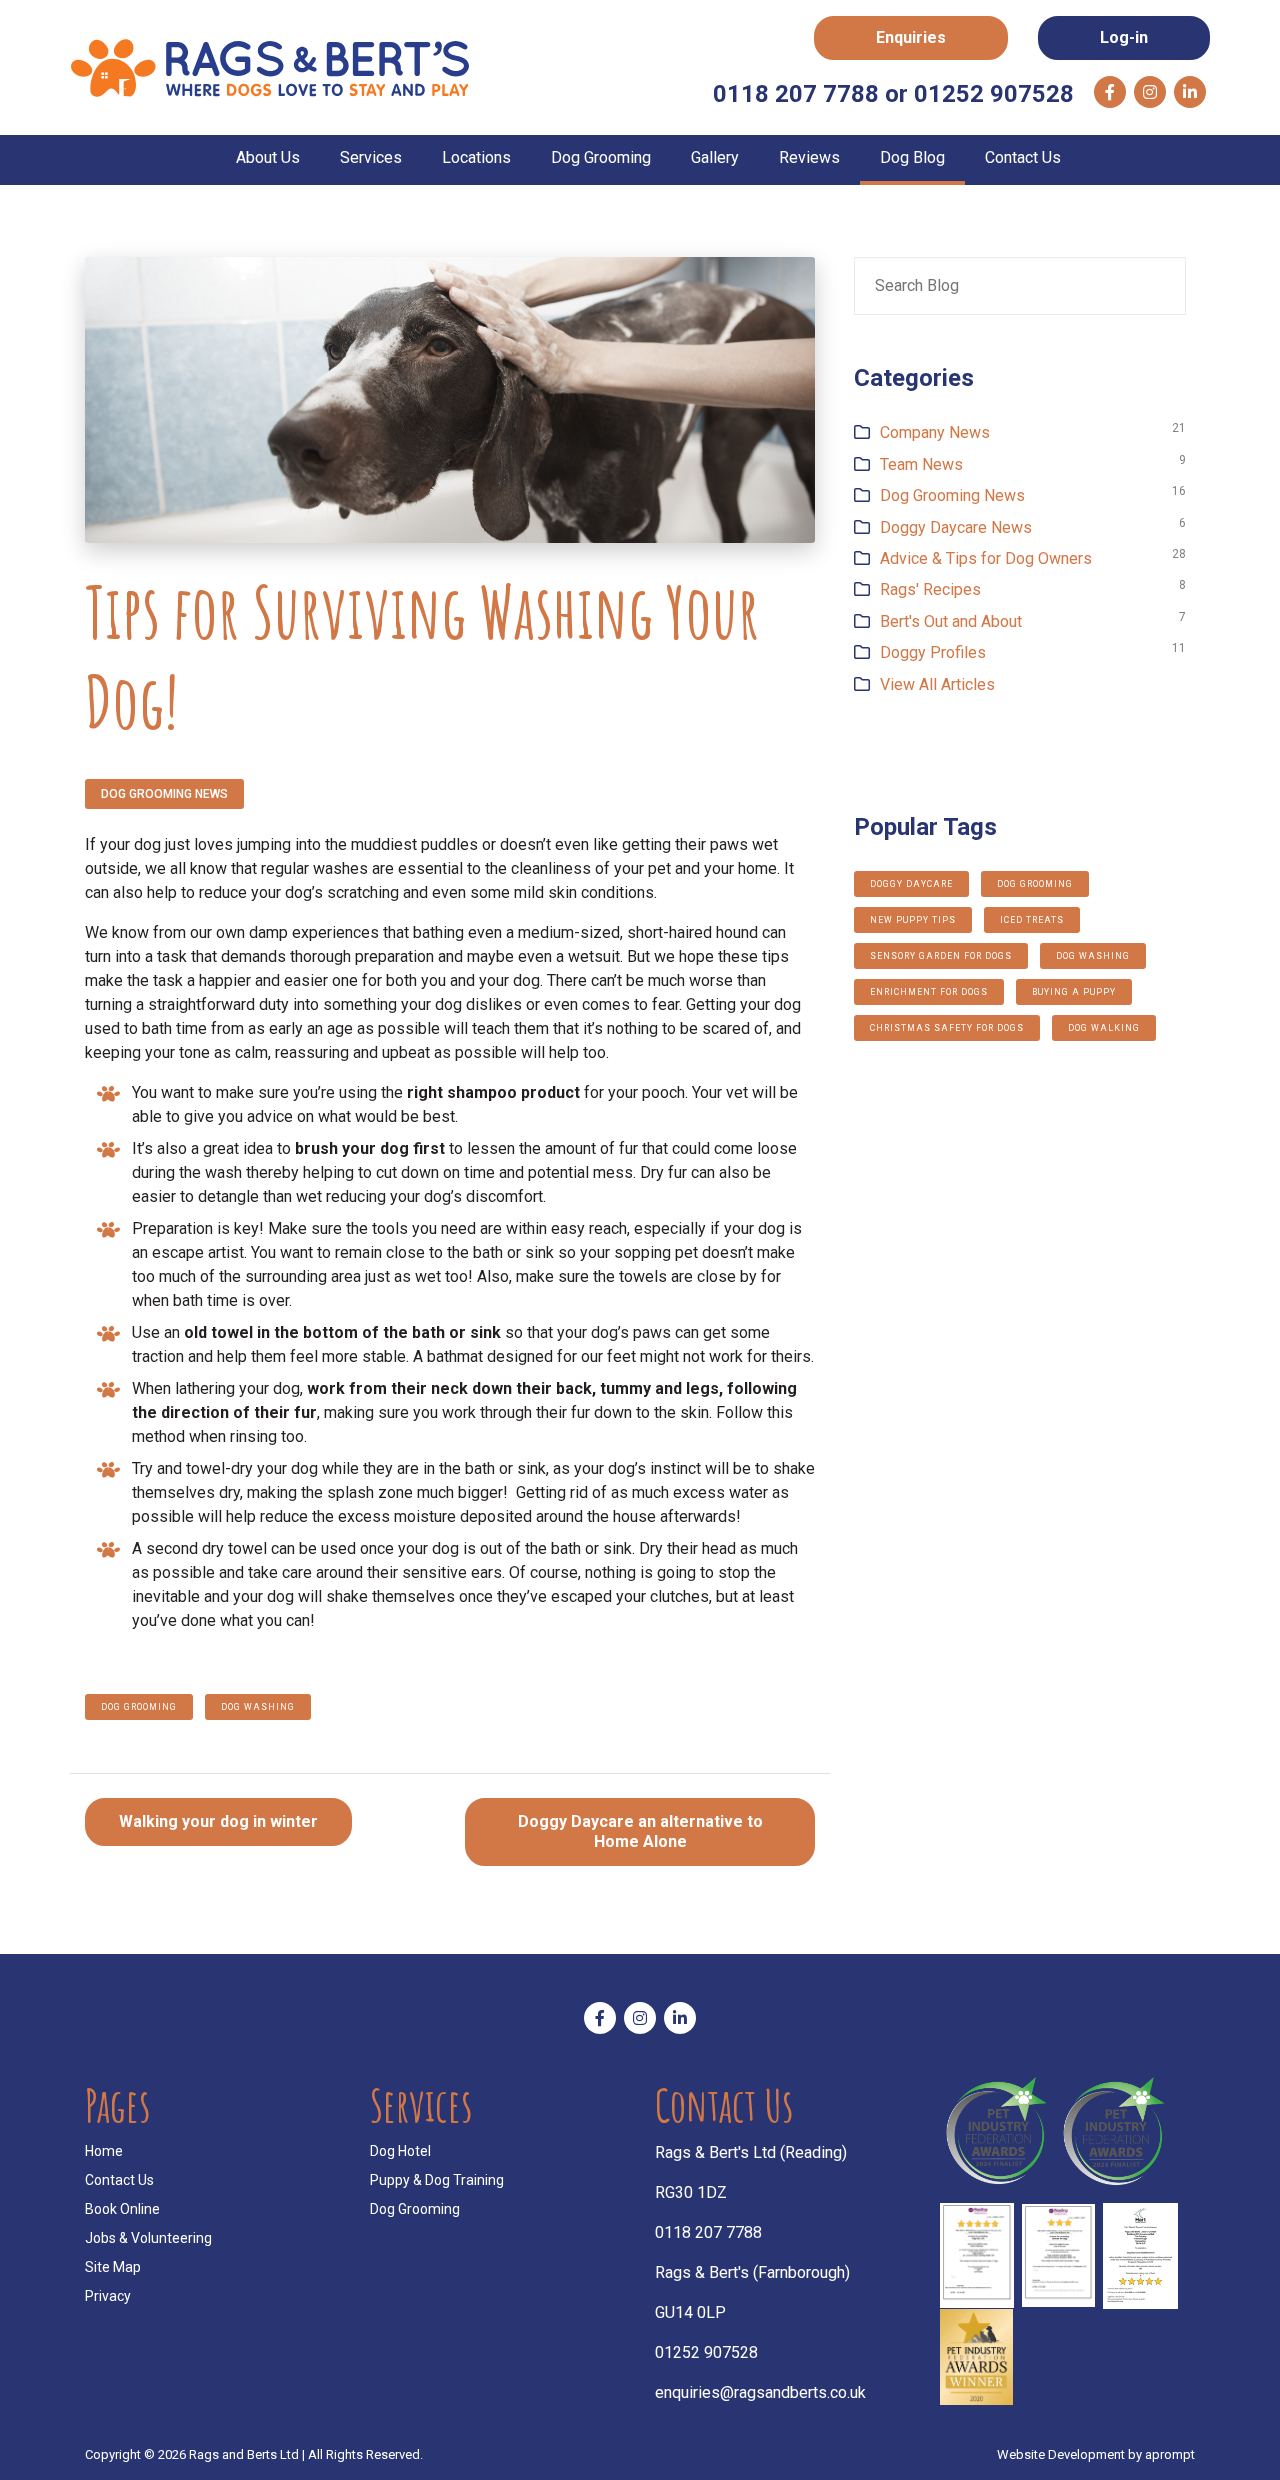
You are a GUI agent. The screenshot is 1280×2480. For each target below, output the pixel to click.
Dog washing (258, 1707)
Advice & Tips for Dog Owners (986, 558)
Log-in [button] (1124, 37)
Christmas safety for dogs (947, 1028)
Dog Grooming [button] (601, 157)
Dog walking (1104, 1028)
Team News (921, 464)
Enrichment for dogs (929, 992)
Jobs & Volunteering (148, 2238)
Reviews (809, 157)
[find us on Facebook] (1110, 92)
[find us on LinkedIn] (1190, 92)
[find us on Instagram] (1150, 92)
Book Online (122, 2209)
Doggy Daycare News (956, 527)
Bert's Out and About (951, 621)
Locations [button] (476, 157)
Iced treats (1032, 920)
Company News (935, 432)
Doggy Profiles (933, 652)
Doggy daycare (911, 884)
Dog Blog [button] (912, 157)
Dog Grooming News (164, 794)
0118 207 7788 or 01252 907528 (893, 94)
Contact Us (1023, 157)
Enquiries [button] (911, 37)
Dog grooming (139, 1707)
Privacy (108, 2296)
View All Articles (937, 684)
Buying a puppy (1074, 992)
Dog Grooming (415, 2209)
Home (104, 2151)
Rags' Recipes (930, 589)
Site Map (113, 2267)
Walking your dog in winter (218, 1821)
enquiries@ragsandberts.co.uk (760, 2392)
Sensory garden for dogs (941, 956)
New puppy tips (913, 920)
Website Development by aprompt (1096, 2454)
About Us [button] (268, 157)
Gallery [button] (715, 157)
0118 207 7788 (708, 2232)
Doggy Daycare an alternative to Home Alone (640, 1831)
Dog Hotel (400, 2151)
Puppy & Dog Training (437, 2180)
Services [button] (371, 157)
